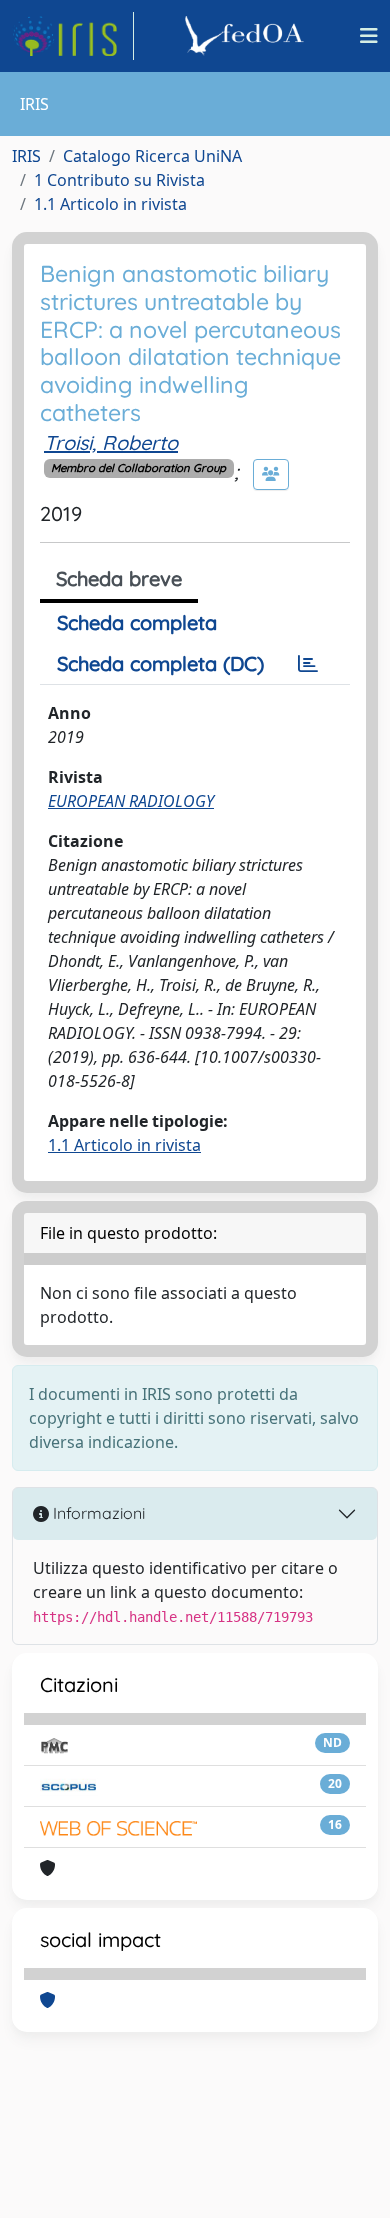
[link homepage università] (247, 36)
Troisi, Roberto (111, 442)
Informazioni (97, 1513)
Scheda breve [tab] (119, 578)
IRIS (26, 156)
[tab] (308, 664)
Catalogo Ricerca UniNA (152, 156)
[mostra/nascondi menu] (369, 36)
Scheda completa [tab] (137, 622)
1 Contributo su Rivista (119, 180)
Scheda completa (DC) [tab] (160, 663)
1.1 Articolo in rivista (110, 204)
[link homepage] (73, 36)
